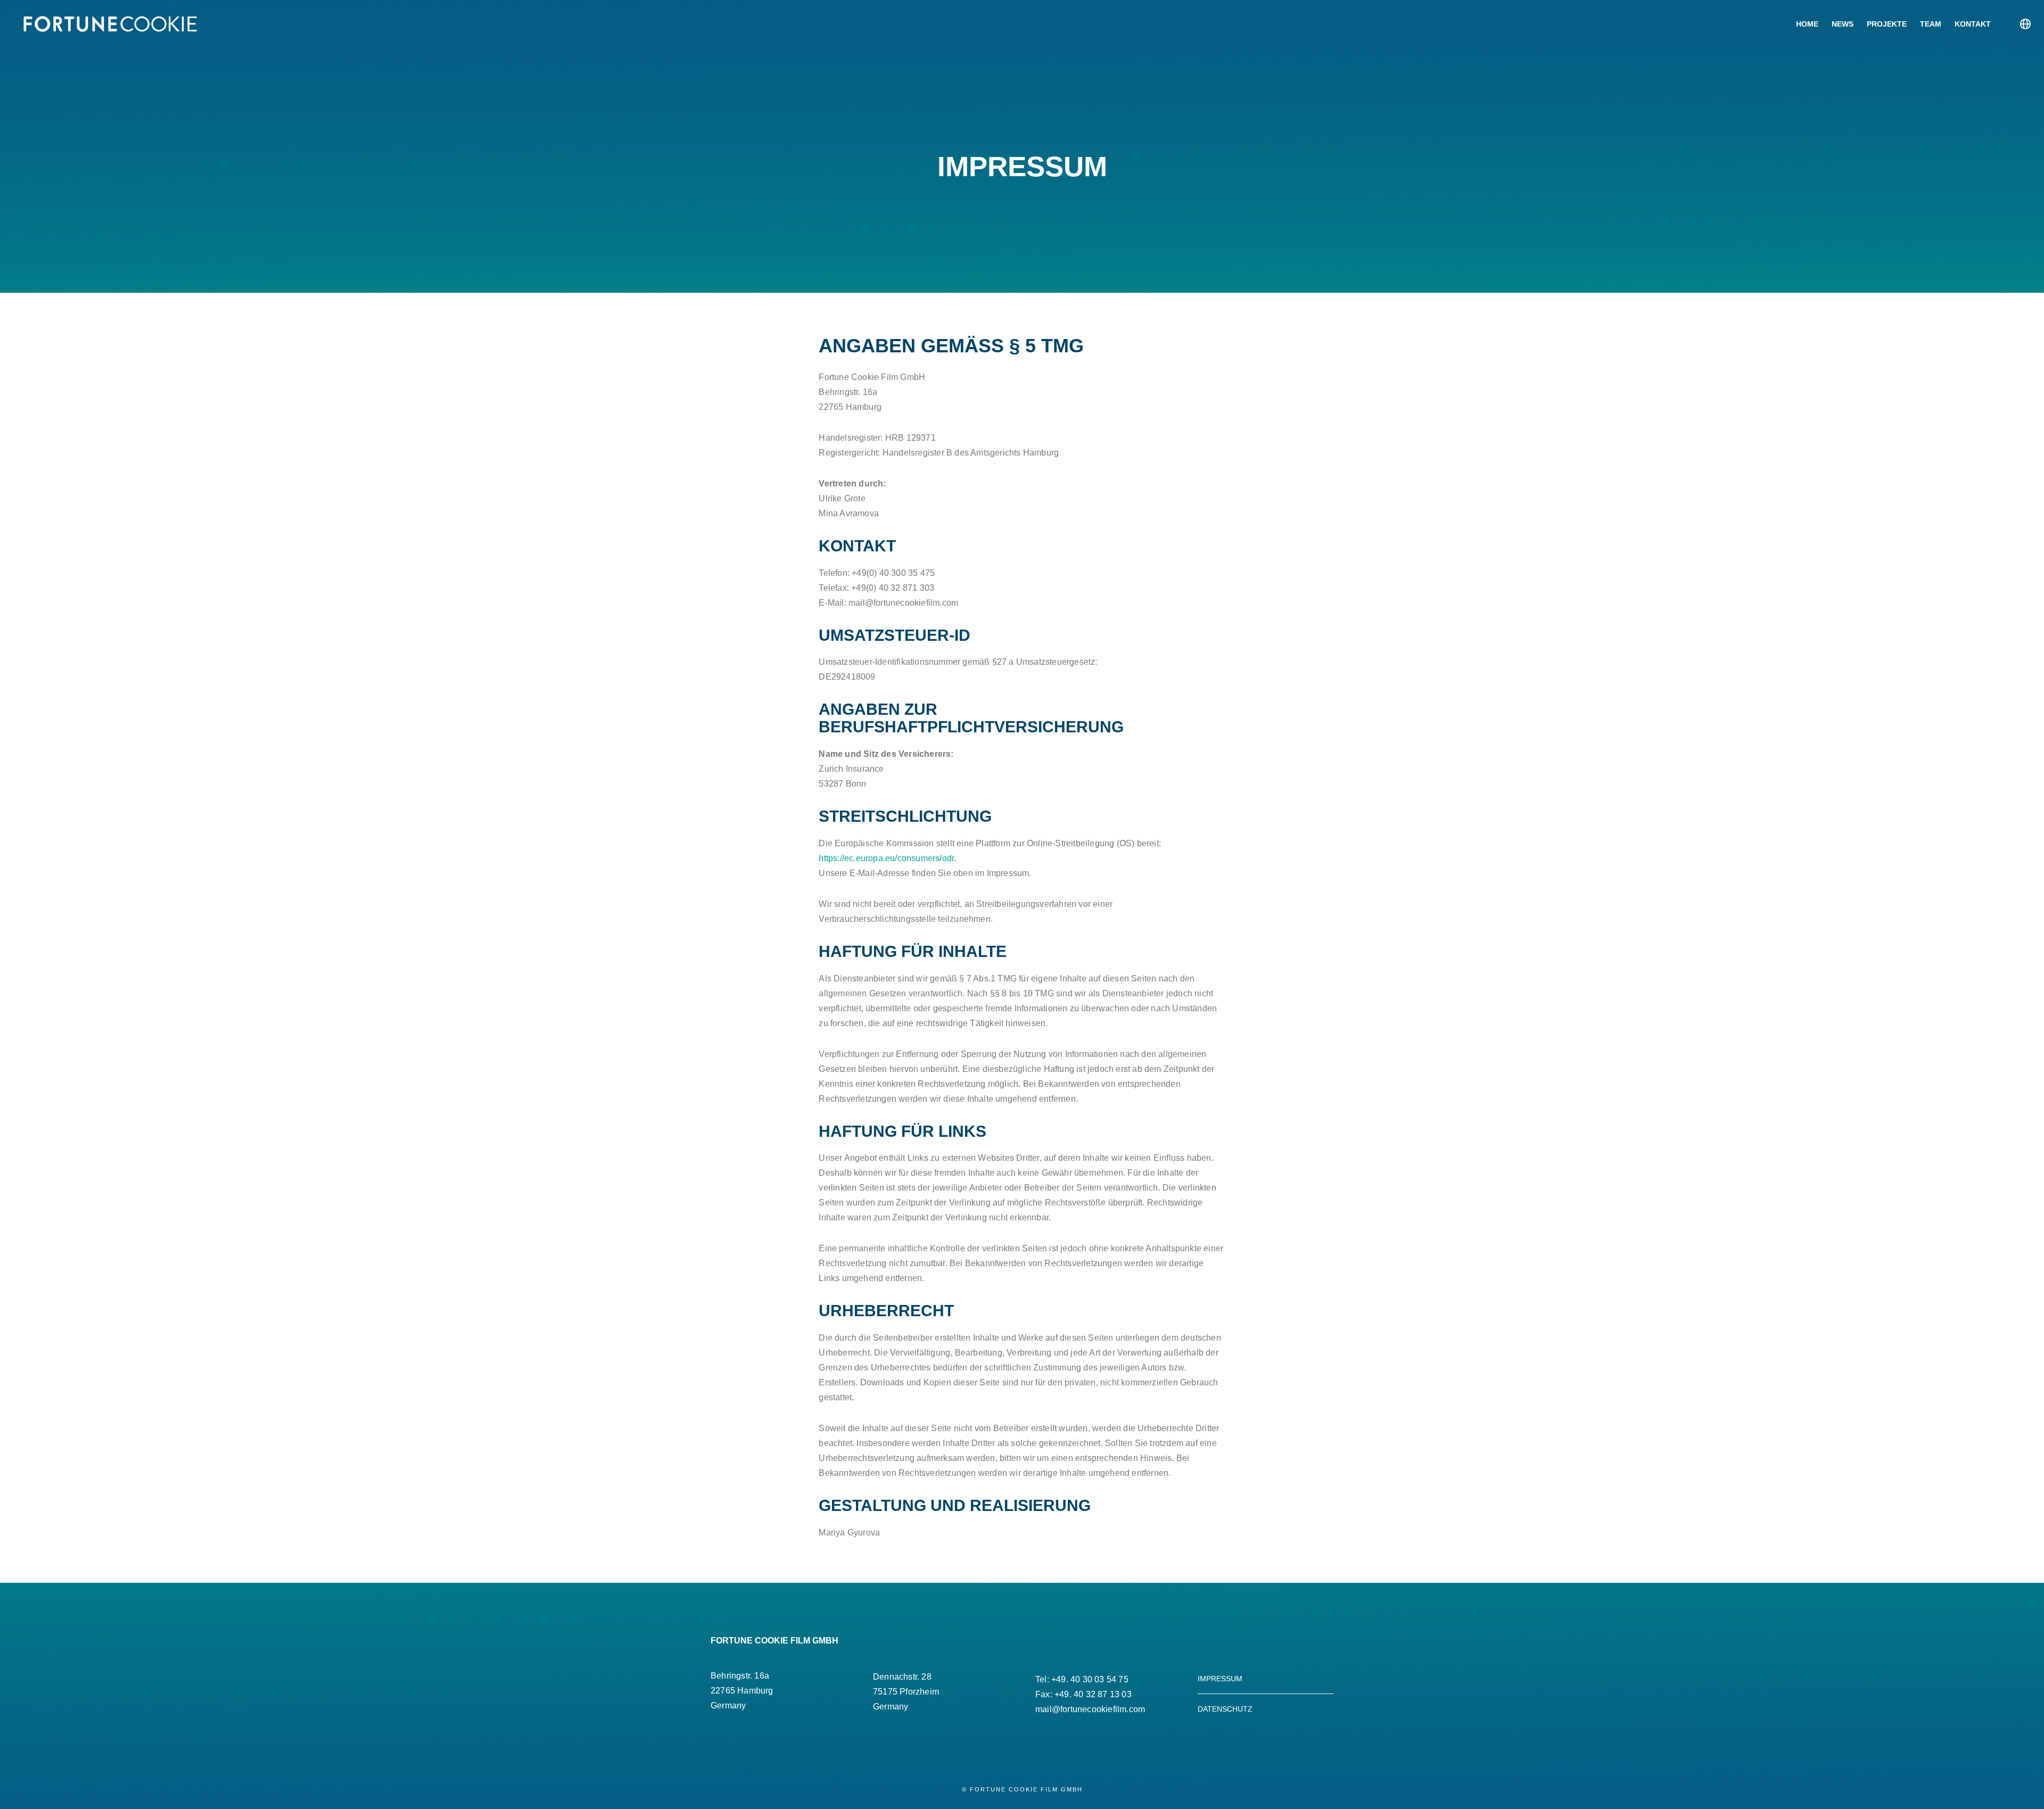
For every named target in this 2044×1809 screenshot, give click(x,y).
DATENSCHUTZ (1225, 1709)
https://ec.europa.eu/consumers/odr (886, 858)
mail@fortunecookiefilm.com (1090, 1709)
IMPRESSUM (1220, 1679)
